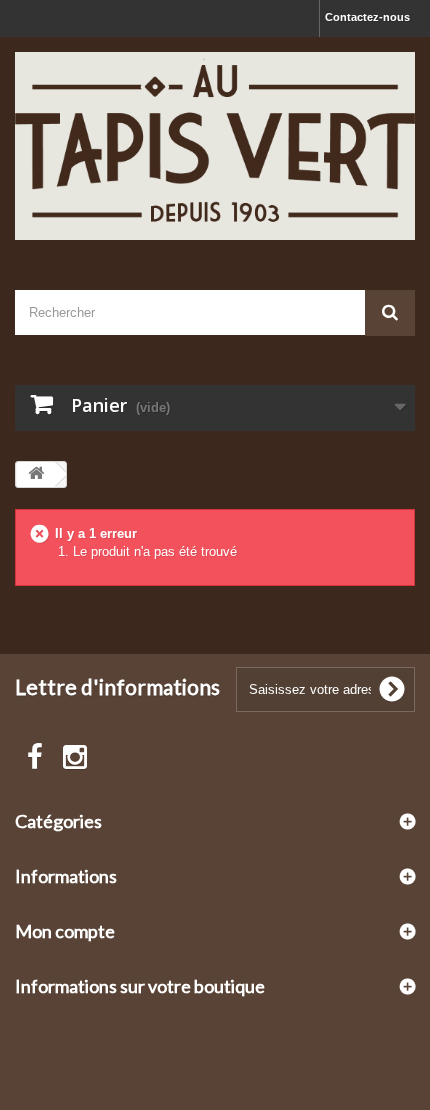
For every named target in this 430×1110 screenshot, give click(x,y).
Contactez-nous (367, 17)
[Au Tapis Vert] (215, 146)
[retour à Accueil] (36, 474)
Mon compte (65, 931)
